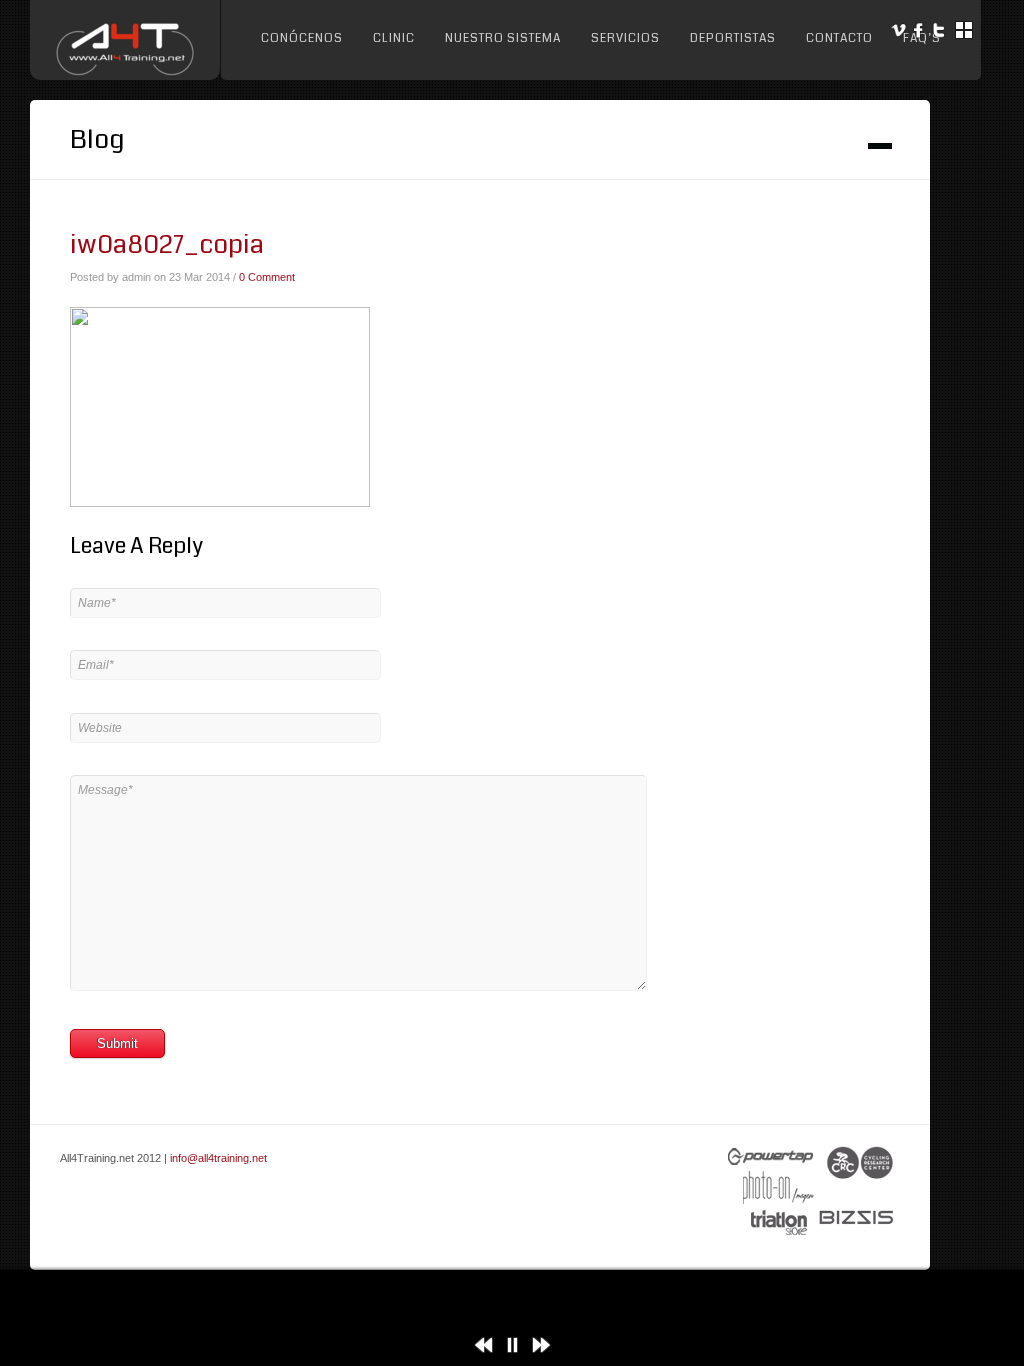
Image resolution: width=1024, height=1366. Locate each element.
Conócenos (302, 38)
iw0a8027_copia (167, 244)
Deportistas (733, 38)
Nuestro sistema (503, 38)
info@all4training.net (218, 1158)
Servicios (625, 38)
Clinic (394, 38)
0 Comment (267, 277)
